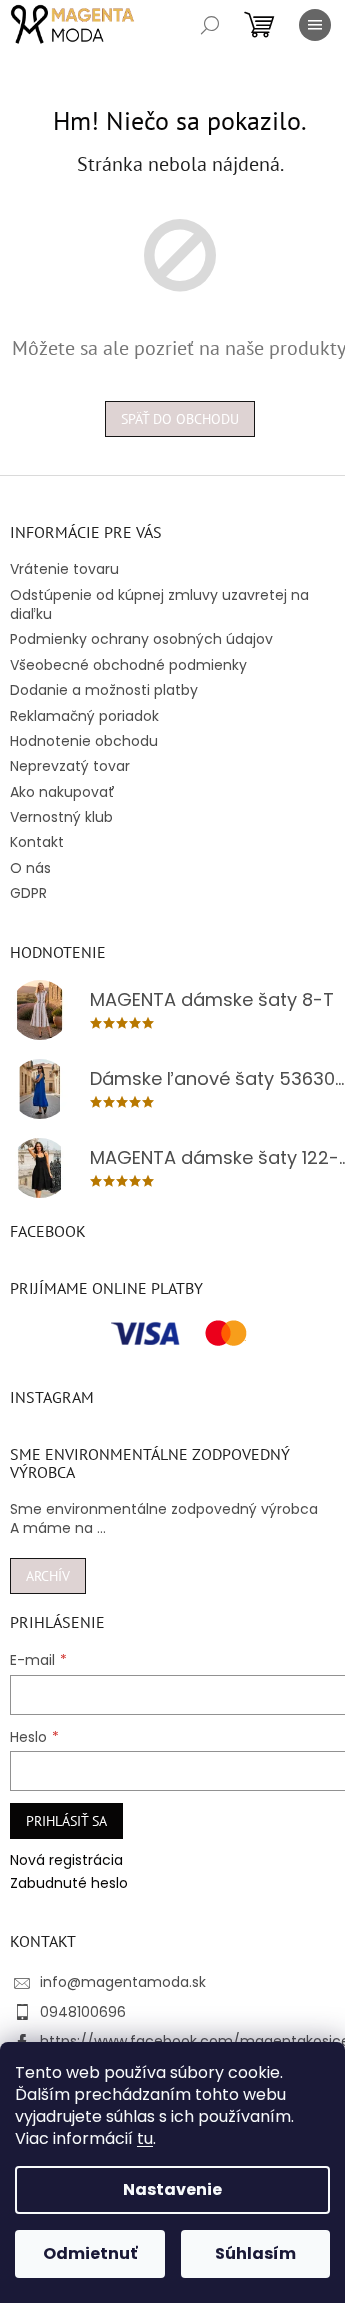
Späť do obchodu (180, 419)
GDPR (28, 893)
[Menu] (315, 25)
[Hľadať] (210, 25)
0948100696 (83, 2012)
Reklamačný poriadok (84, 716)
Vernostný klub (61, 817)
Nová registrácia (66, 1860)
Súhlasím (255, 2253)
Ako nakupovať (62, 792)
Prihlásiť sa (66, 1821)
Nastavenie (172, 2189)
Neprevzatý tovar (70, 766)
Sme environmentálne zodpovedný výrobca (164, 1509)
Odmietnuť (90, 2253)
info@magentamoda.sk (123, 1982)
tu (145, 2138)
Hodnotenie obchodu (84, 741)
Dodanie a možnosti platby (104, 690)
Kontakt (37, 842)
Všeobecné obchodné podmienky (128, 665)
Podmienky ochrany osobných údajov (141, 639)
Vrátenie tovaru (64, 569)
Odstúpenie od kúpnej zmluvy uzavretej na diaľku (159, 604)
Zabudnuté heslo (69, 1883)
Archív (48, 1576)
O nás (30, 868)
